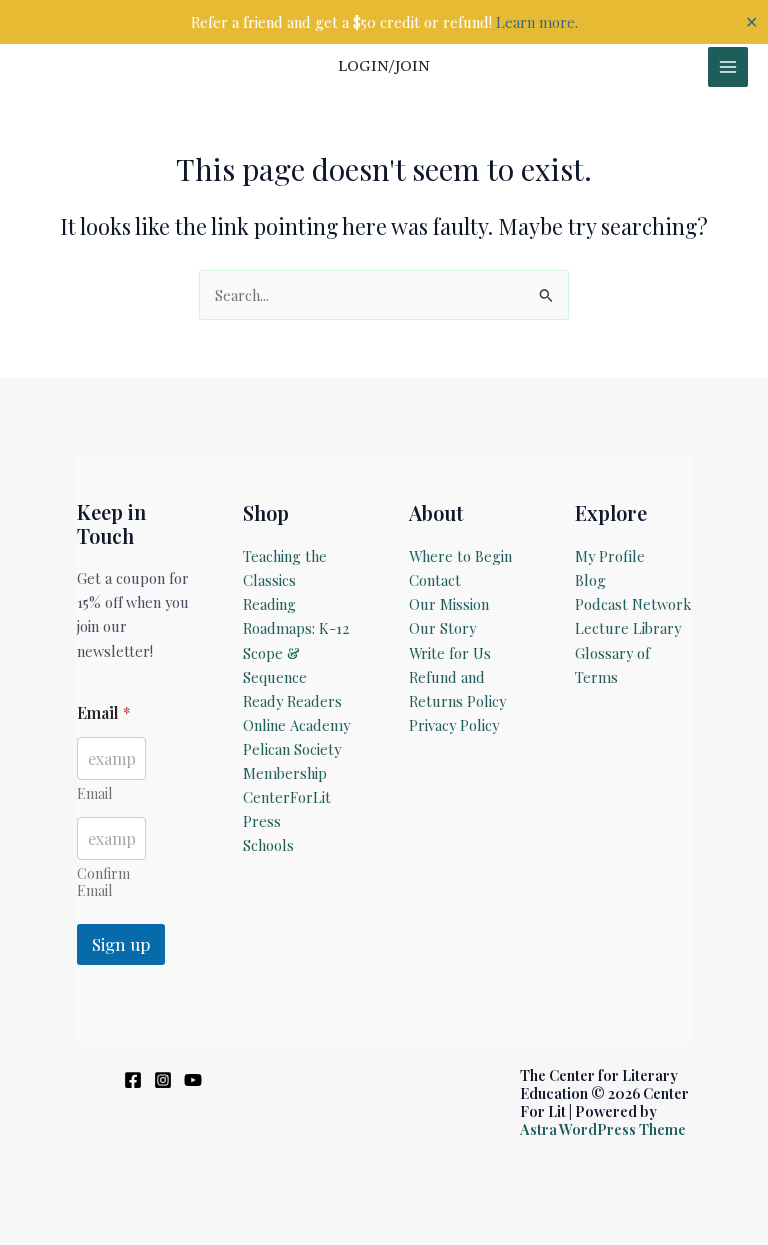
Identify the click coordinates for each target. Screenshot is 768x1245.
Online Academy (296, 725)
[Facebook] (133, 1080)
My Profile (610, 556)
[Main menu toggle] (728, 67)
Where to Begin (460, 556)
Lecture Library (628, 628)
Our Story (442, 628)
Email (94, 793)
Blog (590, 580)
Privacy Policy (454, 725)
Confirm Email (103, 882)
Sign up (121, 944)
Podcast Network (633, 604)
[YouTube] (193, 1080)
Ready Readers (292, 701)
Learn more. (537, 22)
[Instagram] (163, 1080)
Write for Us (450, 653)
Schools (268, 845)
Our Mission (449, 604)
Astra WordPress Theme (603, 1129)
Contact (435, 580)
